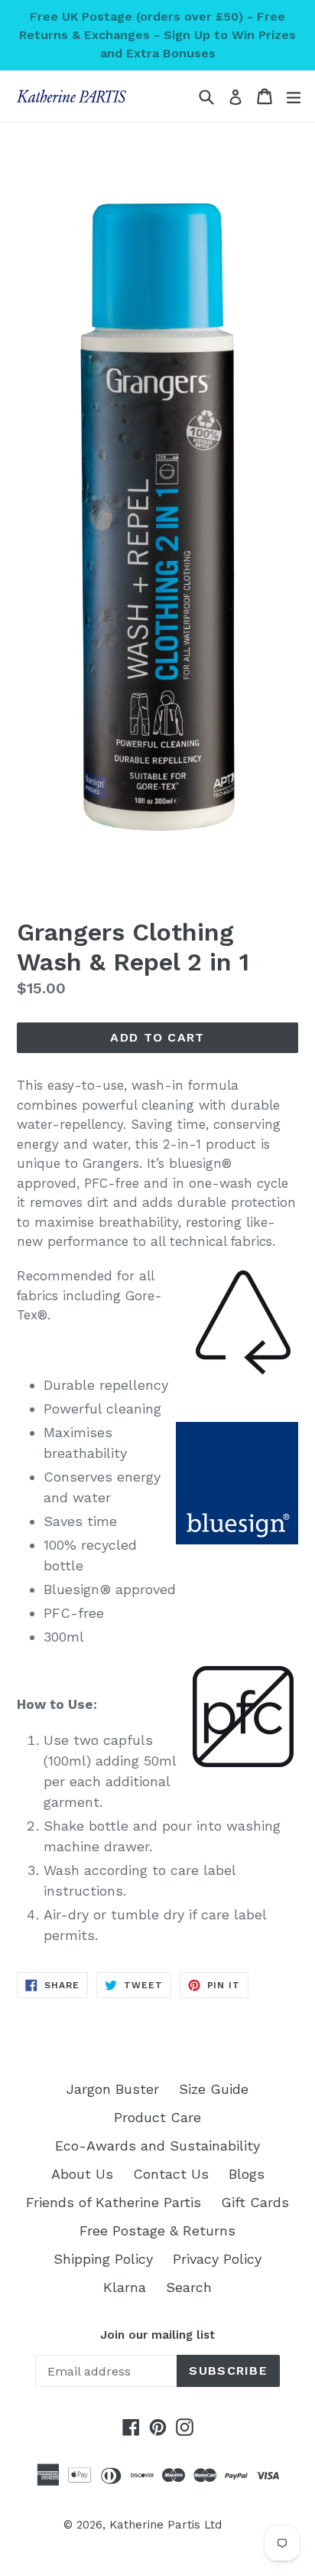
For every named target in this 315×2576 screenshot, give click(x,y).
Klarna (125, 2287)
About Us (82, 2174)
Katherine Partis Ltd (166, 2525)
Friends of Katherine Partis (114, 2202)
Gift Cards (255, 2202)
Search (189, 2287)
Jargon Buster (113, 2089)
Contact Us (171, 2174)
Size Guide (214, 2089)
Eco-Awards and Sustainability (157, 2146)
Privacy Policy (217, 2259)
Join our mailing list (157, 2335)
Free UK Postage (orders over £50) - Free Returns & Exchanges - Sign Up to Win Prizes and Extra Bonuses (157, 35)
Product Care (157, 2117)
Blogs (247, 2174)
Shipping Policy (103, 2259)
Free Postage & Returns (157, 2230)
